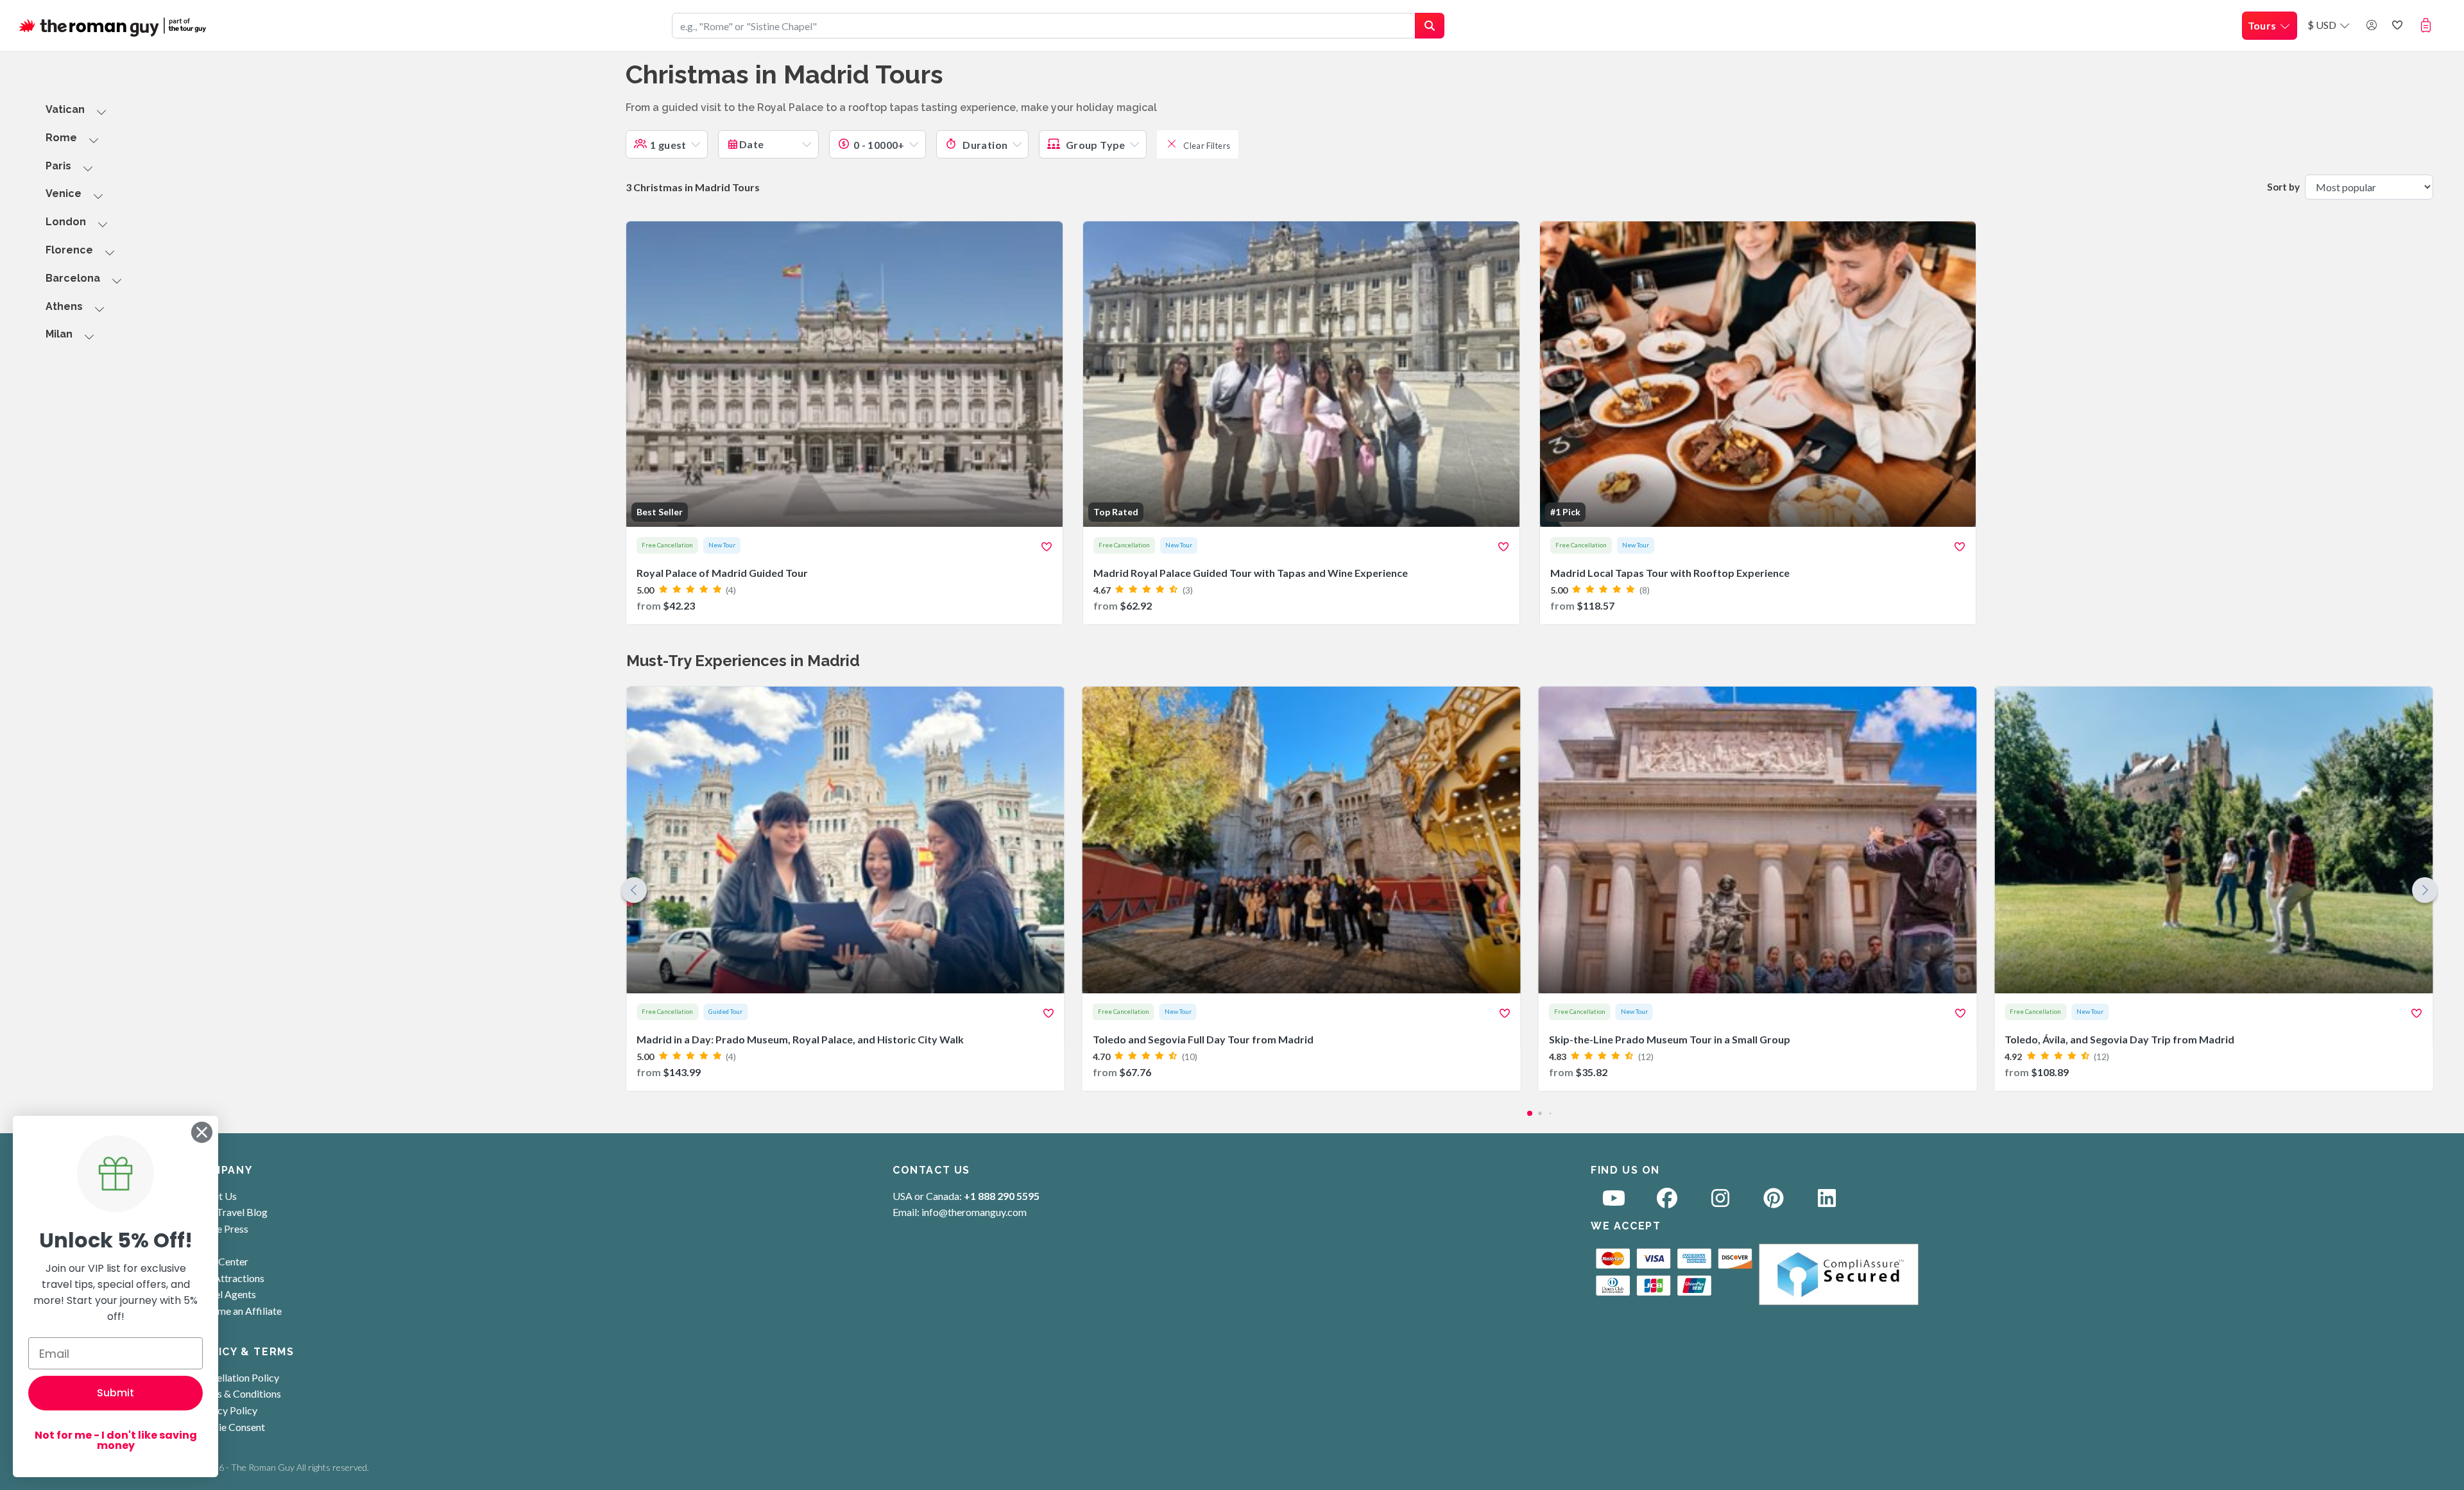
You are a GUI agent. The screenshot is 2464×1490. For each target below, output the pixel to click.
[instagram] (1720, 1202)
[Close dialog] (202, 1132)
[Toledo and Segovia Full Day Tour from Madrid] (1302, 889)
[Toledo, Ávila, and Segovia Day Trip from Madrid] (2213, 889)
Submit (116, 1393)
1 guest (668, 145)
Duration (984, 145)
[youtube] (1614, 1202)
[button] (2428, 25)
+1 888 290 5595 (1002, 1196)
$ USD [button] (2323, 25)
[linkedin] (1827, 1202)
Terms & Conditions (238, 1393)
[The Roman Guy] (114, 26)
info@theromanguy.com (974, 1212)
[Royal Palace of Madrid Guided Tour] (844, 423)
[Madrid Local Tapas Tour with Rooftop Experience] (1758, 423)
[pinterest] (1774, 1202)
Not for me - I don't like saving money (116, 1440)
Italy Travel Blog (231, 1212)
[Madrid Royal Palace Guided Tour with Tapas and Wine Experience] (1301, 423)
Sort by (2283, 187)
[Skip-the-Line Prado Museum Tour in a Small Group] (1758, 889)
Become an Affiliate (238, 1311)
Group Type (1094, 145)
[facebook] (1667, 1202)
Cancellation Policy (237, 1377)
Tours (2263, 25)
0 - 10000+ (879, 145)
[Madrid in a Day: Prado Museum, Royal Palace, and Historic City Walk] (845, 889)
